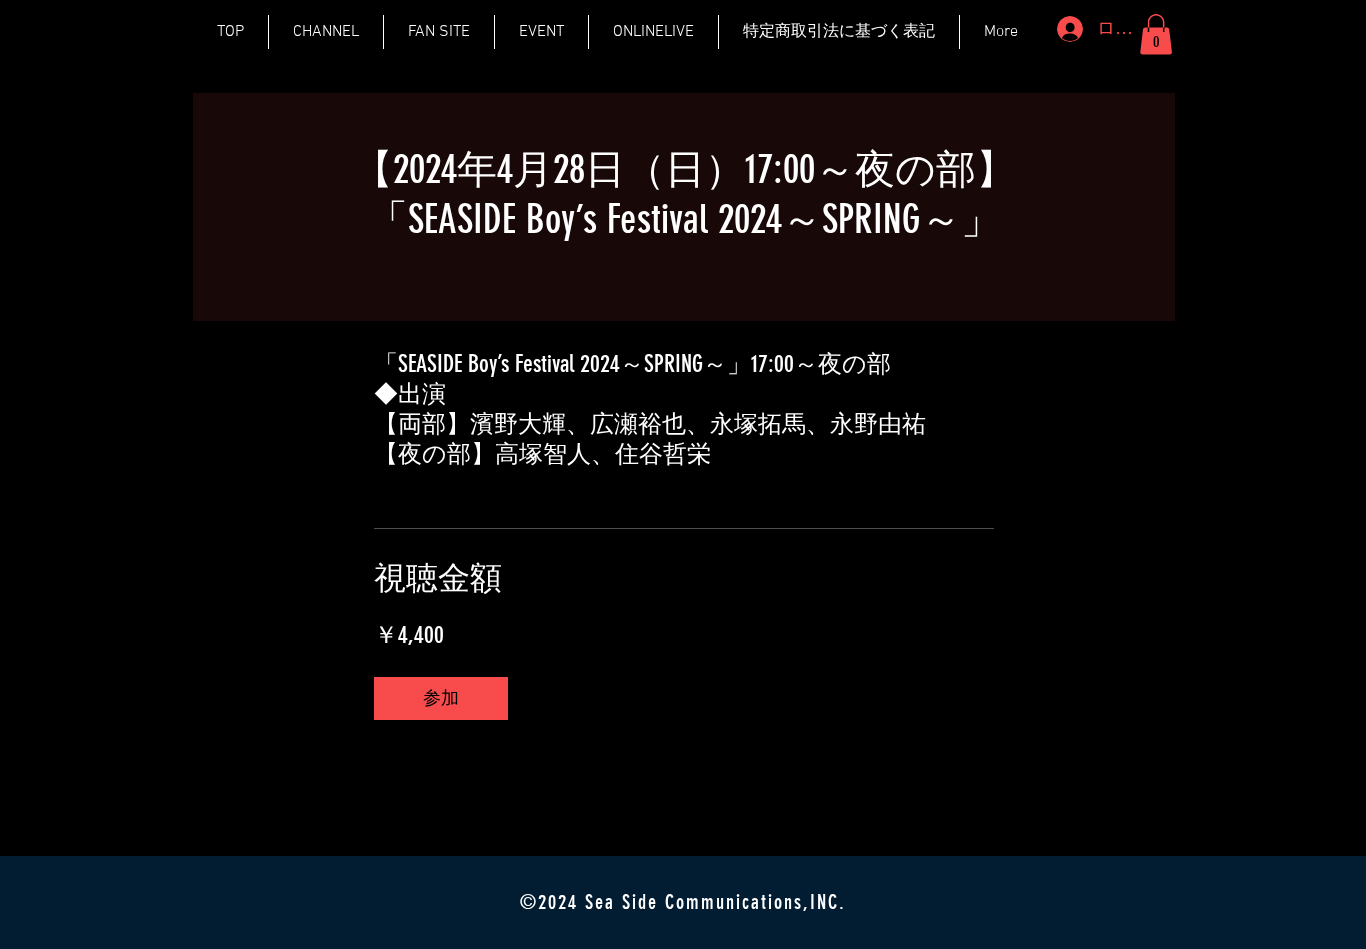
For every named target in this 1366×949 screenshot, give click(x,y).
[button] (1156, 34)
